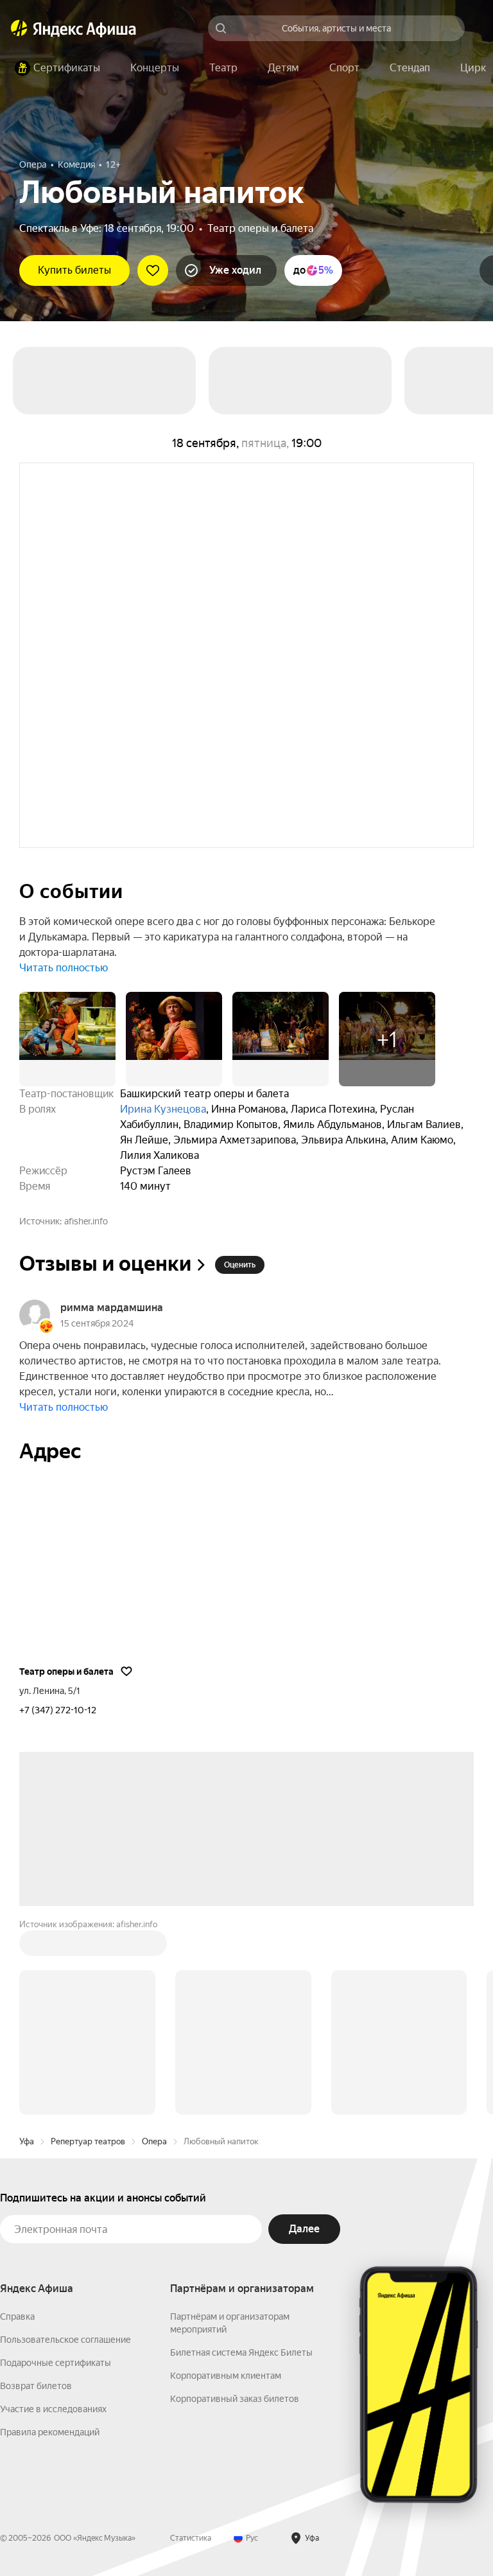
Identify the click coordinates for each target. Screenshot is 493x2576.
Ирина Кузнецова (163, 1109)
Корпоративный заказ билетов (235, 2399)
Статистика (191, 2538)
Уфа (27, 2141)
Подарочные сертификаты (56, 2363)
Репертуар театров (88, 2141)
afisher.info (86, 1221)
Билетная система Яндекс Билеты (241, 2352)
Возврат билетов (36, 2386)
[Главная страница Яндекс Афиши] (19, 28)
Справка (17, 2316)
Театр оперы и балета (260, 228)
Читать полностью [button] (64, 968)
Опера (154, 2141)
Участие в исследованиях (53, 2409)
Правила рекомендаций (50, 2432)
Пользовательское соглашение (65, 2340)
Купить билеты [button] (74, 270)
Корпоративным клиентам (226, 2376)
